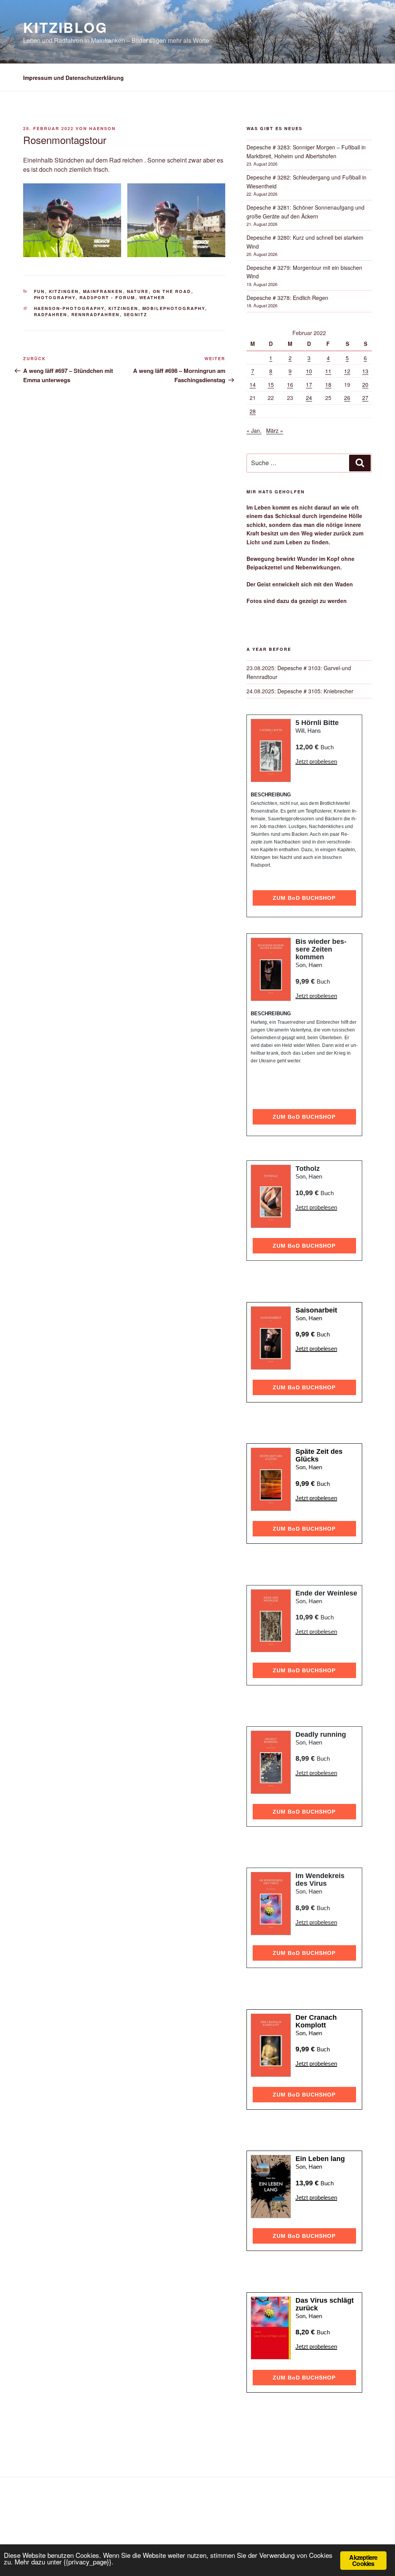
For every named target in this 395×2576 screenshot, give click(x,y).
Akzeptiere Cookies (363, 2560)
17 (309, 384)
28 (253, 411)
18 (328, 384)
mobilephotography (174, 308)
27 (365, 398)
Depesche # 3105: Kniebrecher (315, 691)
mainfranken (103, 291)
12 (347, 371)
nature (138, 291)
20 (365, 384)
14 (253, 384)
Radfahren (51, 314)
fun (40, 291)
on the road (172, 291)
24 (309, 398)
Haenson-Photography (69, 308)
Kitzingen (64, 291)
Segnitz (136, 314)
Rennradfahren (96, 314)
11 (328, 371)
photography (55, 297)
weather (152, 297)
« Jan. (254, 430)
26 (347, 398)
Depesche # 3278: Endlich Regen (287, 298)
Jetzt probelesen (316, 761)
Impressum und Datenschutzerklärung (73, 78)
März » (275, 430)
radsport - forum (107, 297)
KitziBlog (65, 27)
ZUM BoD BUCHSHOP (304, 898)
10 (309, 371)
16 (290, 384)
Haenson (102, 128)
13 (365, 371)
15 (271, 384)
